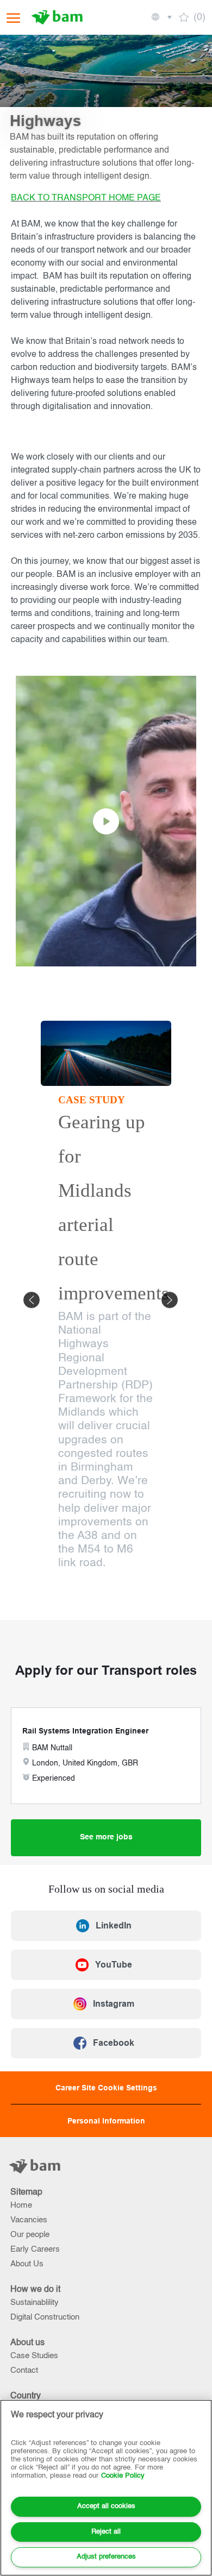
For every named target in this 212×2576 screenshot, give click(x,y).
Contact (24, 2370)
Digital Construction (45, 2317)
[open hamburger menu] (13, 18)
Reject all (106, 2532)
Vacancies (29, 2220)
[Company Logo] (58, 17)
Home (21, 2205)
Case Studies (34, 2356)
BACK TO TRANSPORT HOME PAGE (86, 198)
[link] (106, 1926)
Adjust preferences (106, 2557)
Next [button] (170, 1300)
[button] (161, 17)
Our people (30, 2235)
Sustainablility (35, 2302)
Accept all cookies (106, 2506)
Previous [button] (32, 1300)
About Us (27, 2264)
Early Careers (35, 2249)
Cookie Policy (123, 2476)
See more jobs (106, 1837)
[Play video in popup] (106, 821)
